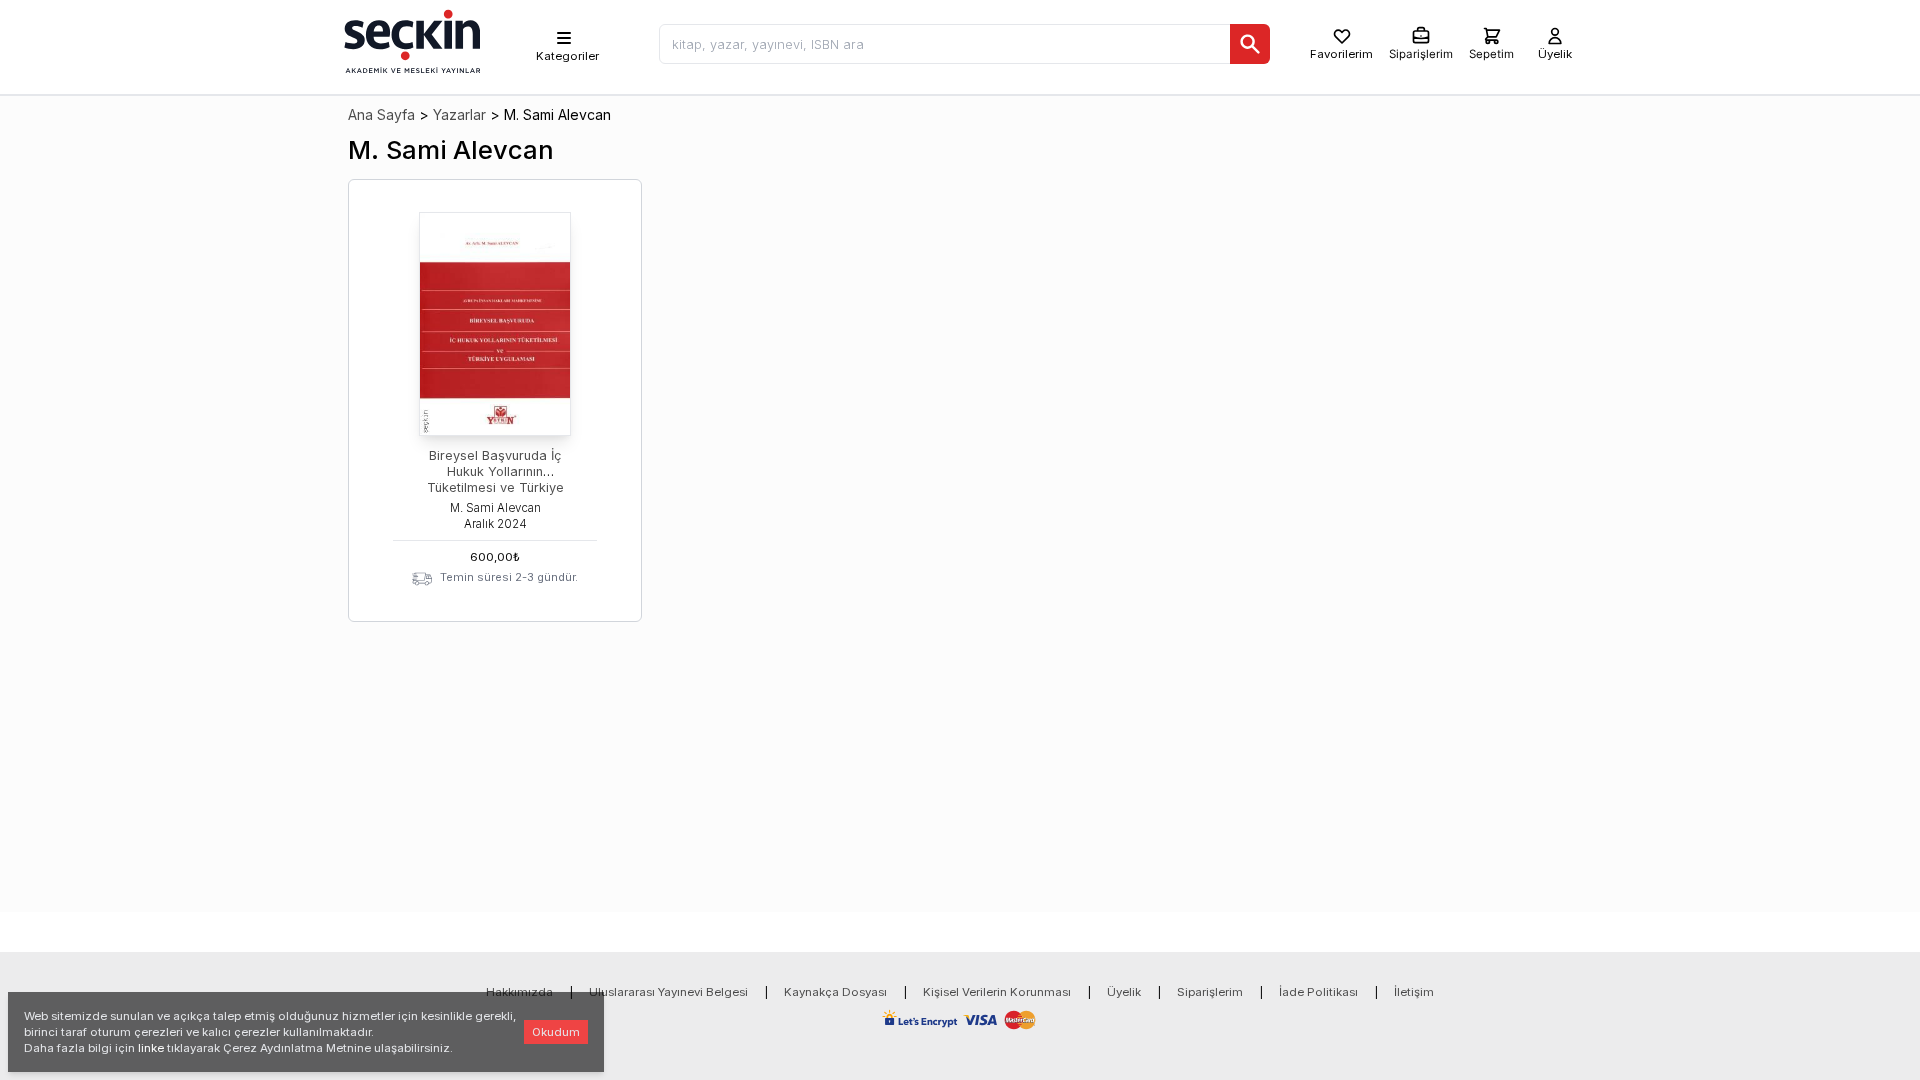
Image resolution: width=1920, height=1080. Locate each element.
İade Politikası (1318, 992)
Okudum (556, 1032)
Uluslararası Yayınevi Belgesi (668, 992)
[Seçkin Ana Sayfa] (410, 40)
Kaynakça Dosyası (835, 992)
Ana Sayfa (381, 114)
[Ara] (1250, 44)
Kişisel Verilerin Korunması (997, 992)
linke (151, 1048)
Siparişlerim (1210, 992)
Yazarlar (459, 114)
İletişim (1414, 992)
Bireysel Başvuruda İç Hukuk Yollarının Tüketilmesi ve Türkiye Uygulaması (495, 479)
